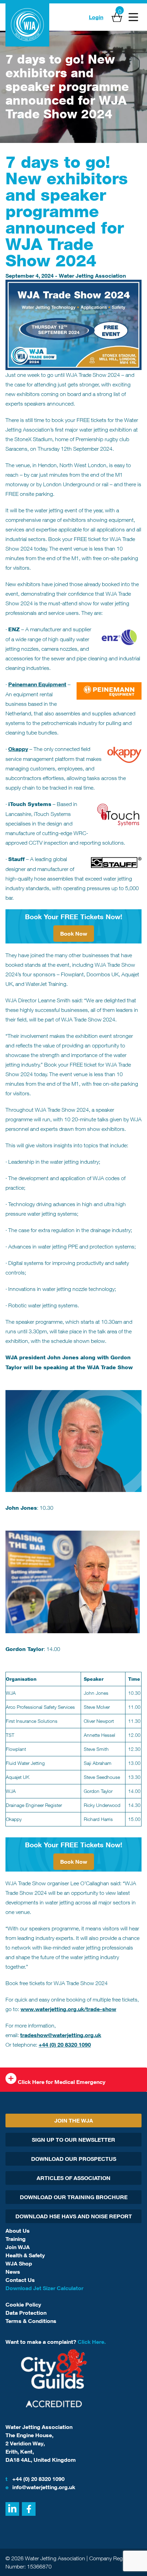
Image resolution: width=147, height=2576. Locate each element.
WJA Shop (19, 2263)
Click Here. (92, 2342)
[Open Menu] (133, 17)
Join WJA (18, 2247)
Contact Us (20, 2280)
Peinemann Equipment (37, 684)
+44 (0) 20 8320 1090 (65, 2045)
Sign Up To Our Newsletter (73, 2140)
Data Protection (26, 2313)
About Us (18, 2231)
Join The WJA (74, 2121)
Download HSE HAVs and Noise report (74, 2216)
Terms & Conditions (31, 2321)
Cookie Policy (23, 2304)
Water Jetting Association (92, 276)
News (13, 2272)
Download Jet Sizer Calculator (44, 2288)
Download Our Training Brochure (74, 2197)
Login (96, 17)
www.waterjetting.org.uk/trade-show (68, 2009)
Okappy (18, 749)
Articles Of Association (73, 2178)
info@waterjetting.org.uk (40, 2487)
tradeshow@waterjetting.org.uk (61, 2035)
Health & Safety (25, 2255)
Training (16, 2239)
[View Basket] (117, 17)
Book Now (74, 934)
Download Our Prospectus (74, 2159)
